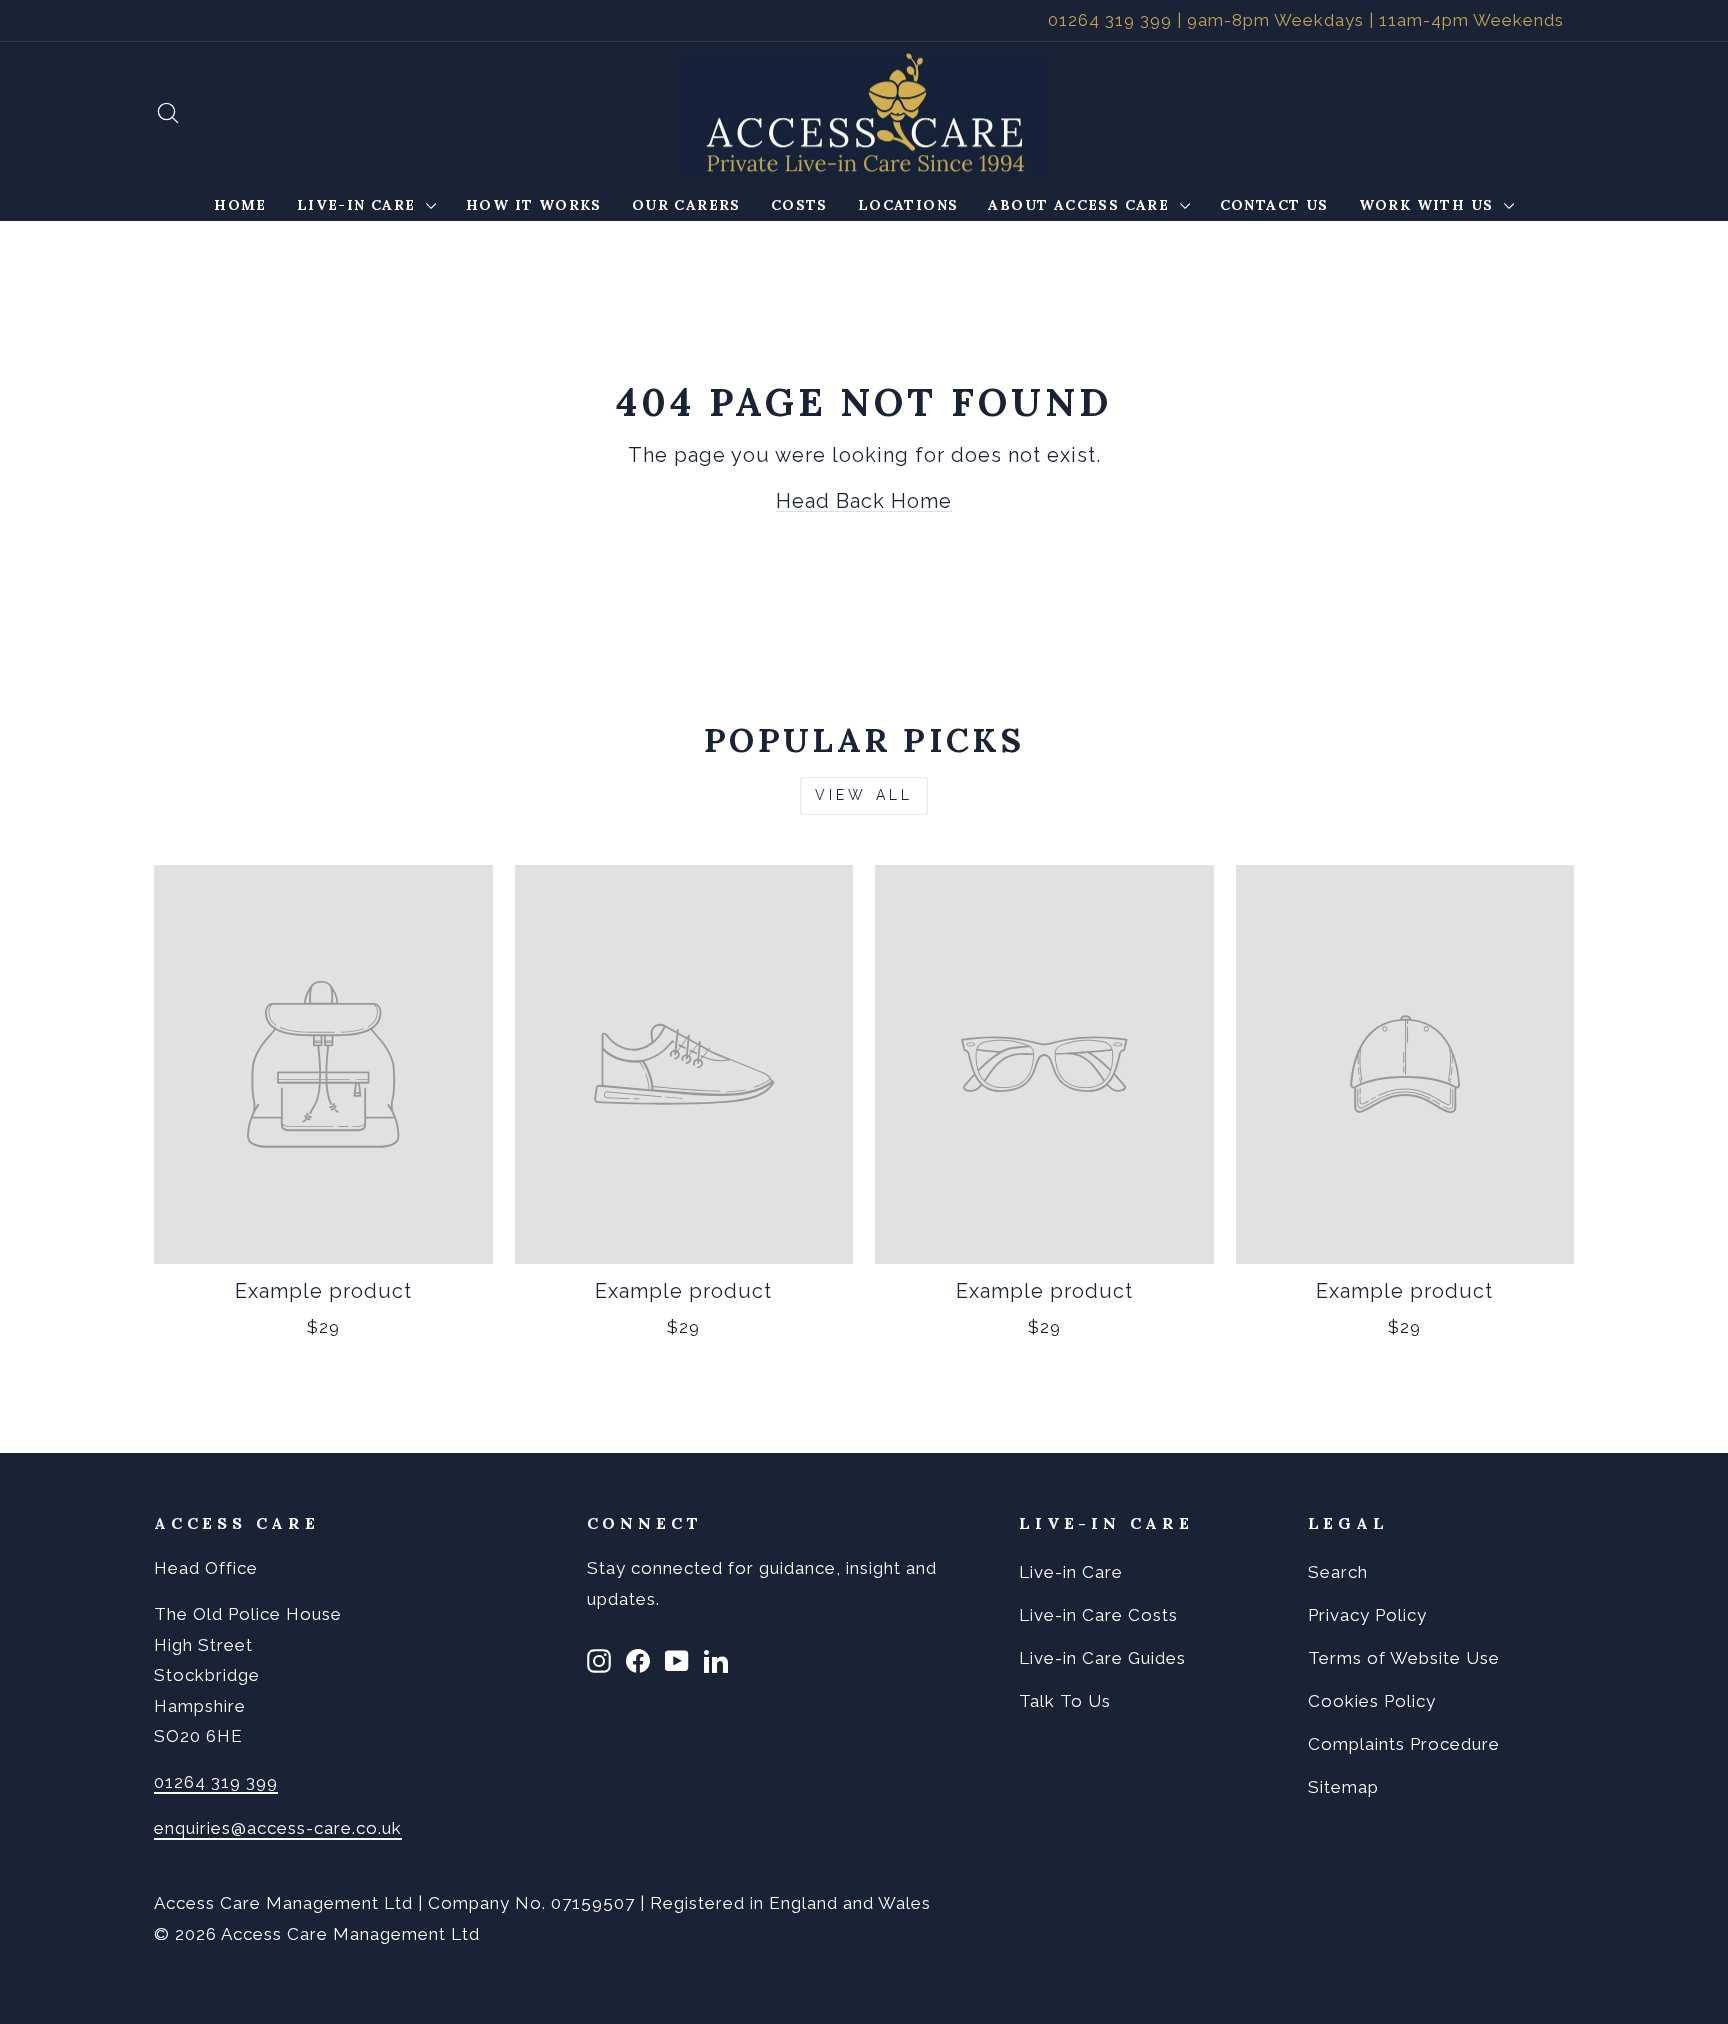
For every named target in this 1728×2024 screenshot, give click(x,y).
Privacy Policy (1367, 1615)
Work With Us (1429, 205)
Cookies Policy (1372, 1701)
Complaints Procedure (1404, 1744)
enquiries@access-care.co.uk (278, 1828)
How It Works (534, 205)
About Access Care (1081, 205)
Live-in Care (359, 205)
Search (1338, 1572)
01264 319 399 (216, 1782)
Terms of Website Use (1404, 1658)
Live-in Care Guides (1102, 1658)
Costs (799, 205)
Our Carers (686, 205)
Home (240, 205)
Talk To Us (1065, 1701)
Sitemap (1343, 1787)
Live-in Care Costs (1098, 1615)
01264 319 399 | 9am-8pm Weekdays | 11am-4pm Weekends (1306, 20)
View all (864, 795)
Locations (908, 205)
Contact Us (1274, 205)
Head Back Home (864, 501)
